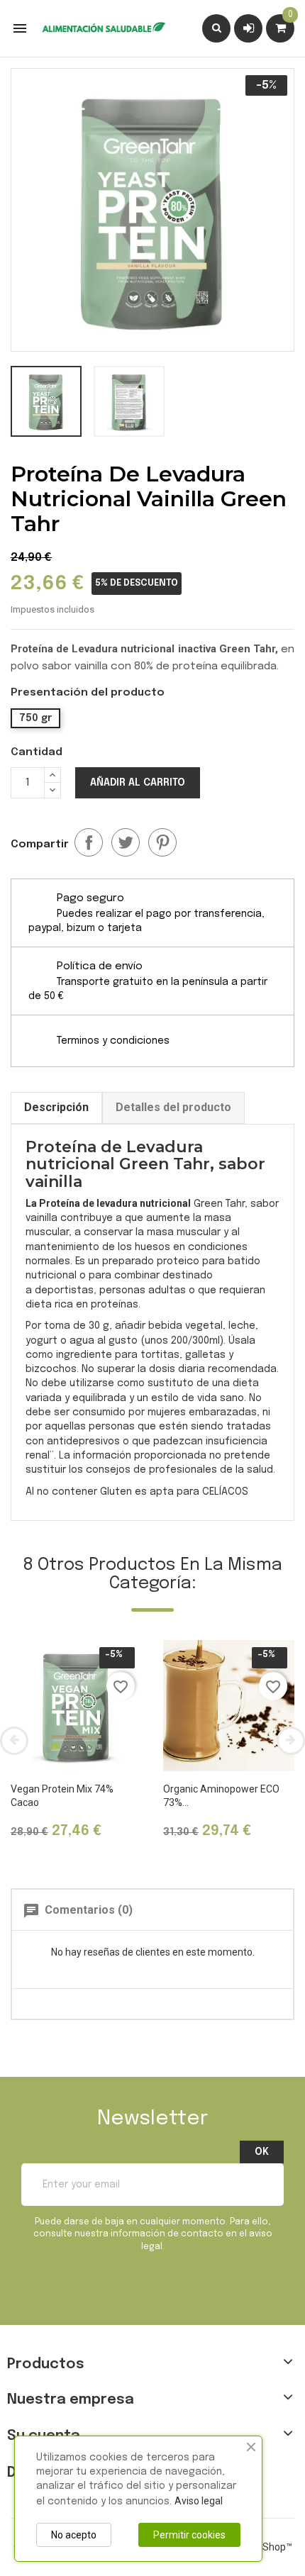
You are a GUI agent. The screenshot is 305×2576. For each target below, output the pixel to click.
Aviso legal (199, 2501)
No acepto (74, 2535)
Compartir (89, 842)
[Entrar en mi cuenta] (249, 28)
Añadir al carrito (138, 783)
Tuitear (126, 842)
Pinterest (162, 842)
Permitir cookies (189, 2535)
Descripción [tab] (56, 1107)
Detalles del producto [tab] (173, 1107)
